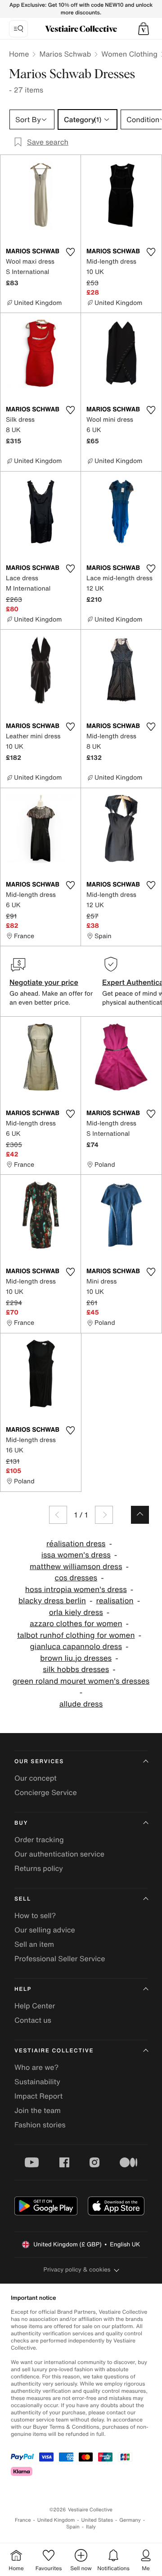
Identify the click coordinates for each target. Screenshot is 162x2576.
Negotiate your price (44, 982)
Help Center (35, 2006)
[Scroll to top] (140, 1515)
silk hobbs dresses (76, 1670)
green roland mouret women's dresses (81, 1681)
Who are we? (36, 2067)
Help (23, 1989)
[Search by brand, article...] (18, 29)
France (23, 2520)
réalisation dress (76, 1544)
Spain (73, 2527)
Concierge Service (46, 1792)
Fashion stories (40, 2125)
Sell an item (34, 1944)
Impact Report (38, 2096)
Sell (23, 1899)
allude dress (81, 1704)
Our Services (39, 1762)
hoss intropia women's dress (76, 1590)
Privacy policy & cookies (77, 2269)
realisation (115, 1601)
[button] (144, 29)
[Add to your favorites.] (70, 252)
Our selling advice (45, 1930)
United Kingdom (56, 2520)
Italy (91, 2527)
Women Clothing (129, 54)
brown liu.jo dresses (76, 1658)
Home (19, 54)
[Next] (104, 1515)
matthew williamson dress (76, 1567)
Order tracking (39, 1839)
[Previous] (58, 1515)
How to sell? (35, 1915)
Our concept (36, 1778)
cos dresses (76, 1578)
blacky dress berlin (52, 1601)
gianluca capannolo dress (76, 1647)
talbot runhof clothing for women (76, 1635)
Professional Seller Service (60, 1958)
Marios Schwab (65, 54)
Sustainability (37, 2082)
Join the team (38, 2110)
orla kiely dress (76, 1612)
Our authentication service (59, 1854)
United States (97, 2520)
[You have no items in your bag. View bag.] (144, 29)
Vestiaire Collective (54, 2051)
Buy (21, 1823)
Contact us (33, 2020)
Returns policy (39, 1868)
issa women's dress (76, 1555)
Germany (130, 2520)
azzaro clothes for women (76, 1624)
